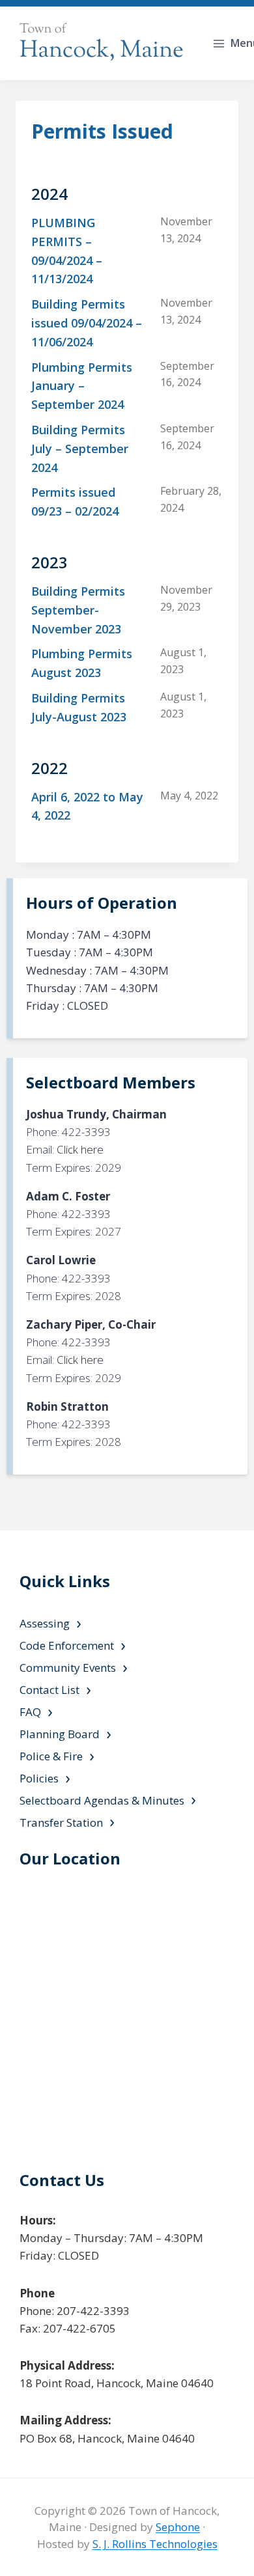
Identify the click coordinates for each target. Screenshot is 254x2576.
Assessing (45, 1623)
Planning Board (60, 1734)
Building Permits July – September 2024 (80, 449)
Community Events (68, 1668)
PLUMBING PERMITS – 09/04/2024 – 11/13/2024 (67, 251)
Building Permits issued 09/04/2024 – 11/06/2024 (87, 323)
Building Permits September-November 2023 (78, 610)
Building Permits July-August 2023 (79, 707)
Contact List (49, 1690)
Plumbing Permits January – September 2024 (82, 386)
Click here (80, 1149)
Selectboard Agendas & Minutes (102, 1800)
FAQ (30, 1712)
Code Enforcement (67, 1645)
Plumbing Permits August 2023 (82, 663)
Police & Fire (51, 1756)
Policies (39, 1778)
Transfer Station (61, 1822)
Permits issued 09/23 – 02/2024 (75, 502)
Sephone (178, 2527)
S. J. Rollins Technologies (155, 2544)
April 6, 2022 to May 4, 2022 (87, 806)
